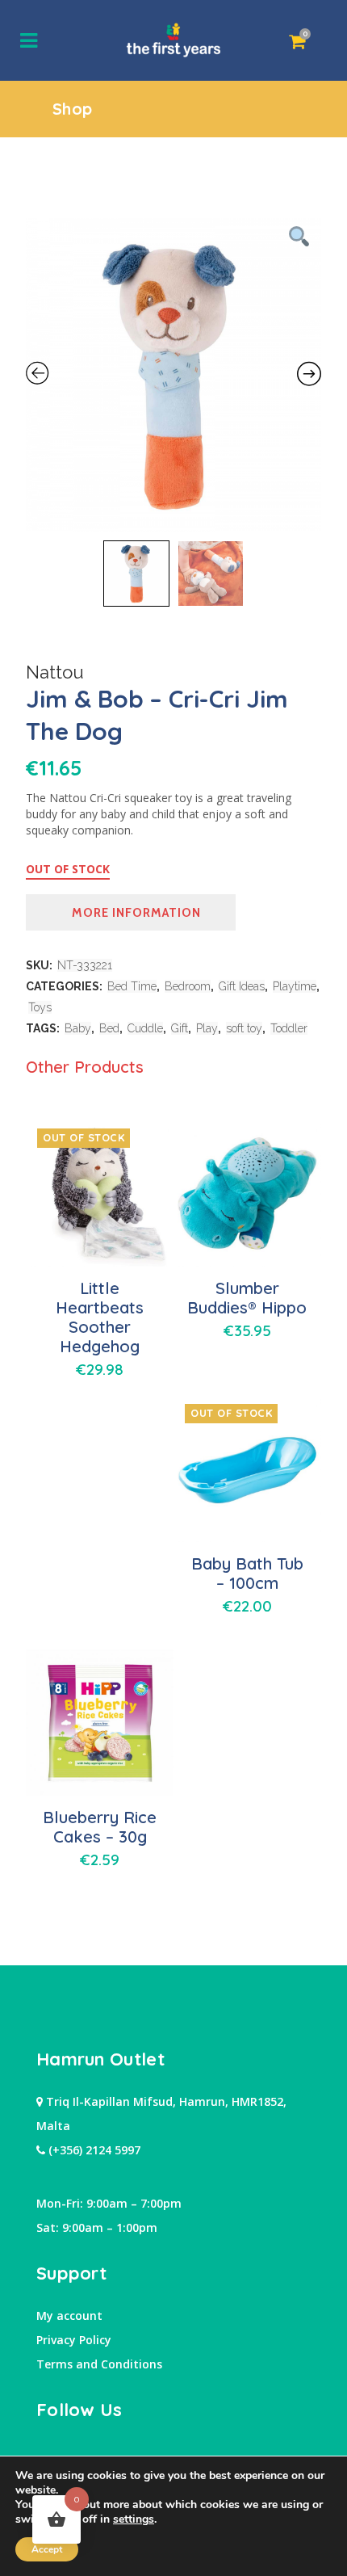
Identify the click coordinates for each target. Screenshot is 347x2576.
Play (207, 1028)
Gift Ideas (242, 986)
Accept (47, 2549)
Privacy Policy (74, 2340)
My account (69, 2315)
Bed (109, 1028)
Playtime (295, 986)
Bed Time (132, 986)
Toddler (289, 1028)
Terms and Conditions (99, 2364)
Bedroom (188, 986)
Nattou (55, 672)
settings (134, 2519)
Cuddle (145, 1028)
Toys (40, 1007)
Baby (78, 1028)
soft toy (244, 1028)
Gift (180, 1028)
